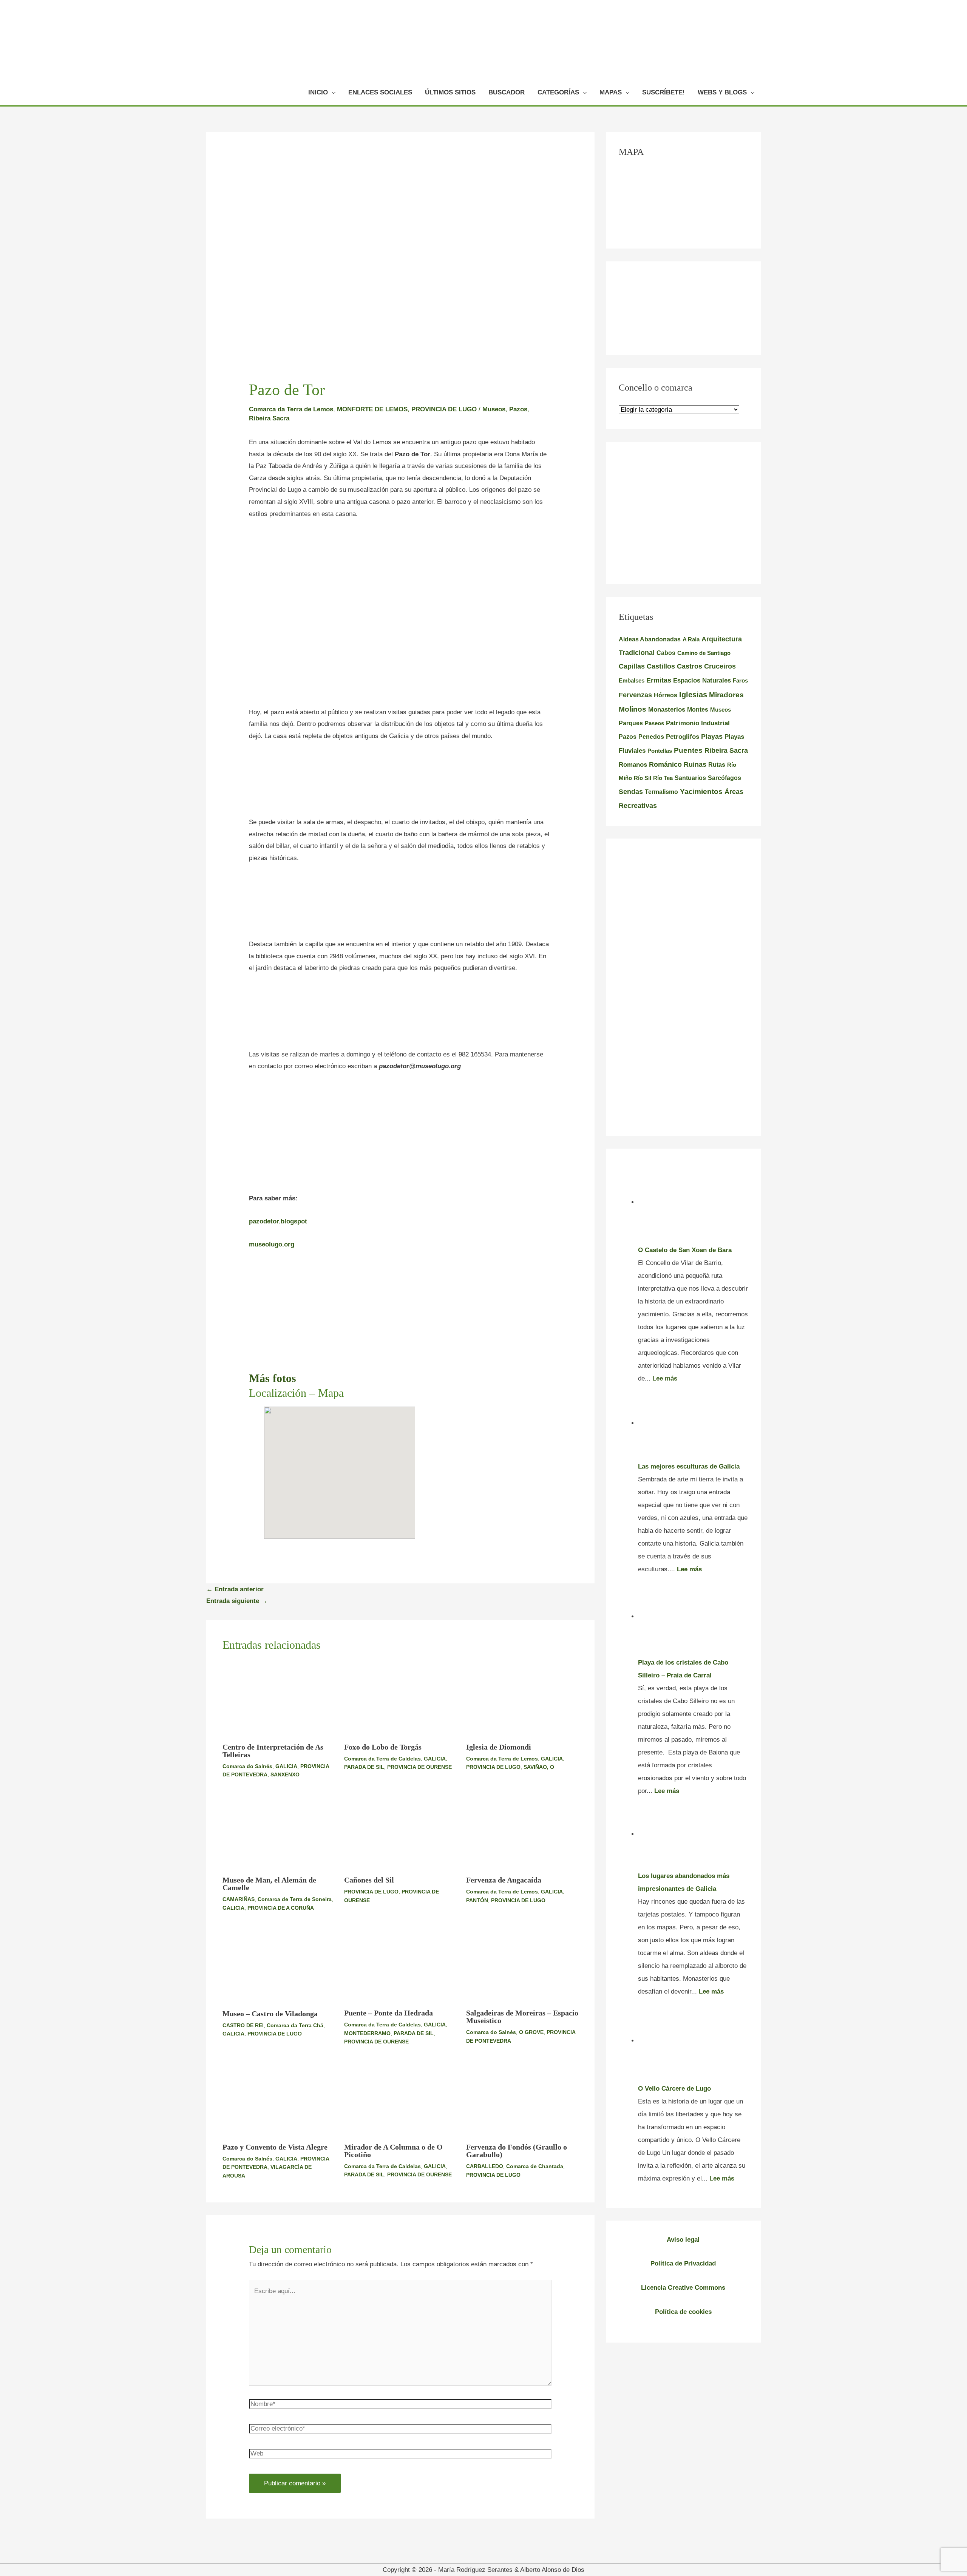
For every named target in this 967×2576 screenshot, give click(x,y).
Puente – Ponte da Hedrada (388, 2013)
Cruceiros (720, 666)
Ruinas (695, 764)
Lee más (665, 1378)
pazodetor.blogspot (278, 1221)
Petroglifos (683, 737)
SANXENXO (285, 1774)
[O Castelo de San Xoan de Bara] (693, 1202)
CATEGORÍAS (558, 92)
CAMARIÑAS (239, 1899)
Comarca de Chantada (535, 2166)
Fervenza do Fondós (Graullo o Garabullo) (517, 2151)
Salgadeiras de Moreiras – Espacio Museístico (522, 2017)
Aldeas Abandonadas (650, 639)
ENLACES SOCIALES (380, 92)
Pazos (518, 409)
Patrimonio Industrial (698, 723)
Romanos (633, 765)
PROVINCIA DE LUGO (444, 409)
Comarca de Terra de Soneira (295, 1899)
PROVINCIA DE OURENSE (419, 1767)
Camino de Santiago (704, 653)
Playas (712, 737)
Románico (665, 764)
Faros (740, 680)
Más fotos (273, 1378)
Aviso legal (683, 2240)
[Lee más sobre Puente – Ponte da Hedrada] (400, 1965)
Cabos (666, 653)
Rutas (717, 765)
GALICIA (286, 1766)
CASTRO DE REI (243, 2025)
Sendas (631, 792)
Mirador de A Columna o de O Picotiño (393, 2151)
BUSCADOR (507, 92)
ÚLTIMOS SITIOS (450, 92)
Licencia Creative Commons (683, 2288)
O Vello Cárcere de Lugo (674, 2089)
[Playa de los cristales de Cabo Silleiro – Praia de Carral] (693, 1616)
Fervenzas (635, 695)
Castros (690, 666)
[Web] (400, 2455)
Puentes (688, 750)
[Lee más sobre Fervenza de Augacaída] (522, 1832)
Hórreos (666, 695)
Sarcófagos (724, 778)
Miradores (726, 695)
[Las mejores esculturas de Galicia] (693, 1423)
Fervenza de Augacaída (504, 1880)
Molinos (633, 709)
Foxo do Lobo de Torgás (383, 1747)
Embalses (632, 680)
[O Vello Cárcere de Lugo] (693, 2041)
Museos (494, 409)
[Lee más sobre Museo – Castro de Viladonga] (279, 1965)
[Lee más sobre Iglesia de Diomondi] (522, 1699)
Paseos (654, 723)
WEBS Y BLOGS (722, 92)
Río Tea (663, 778)
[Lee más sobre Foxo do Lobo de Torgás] (400, 1699)
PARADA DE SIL (364, 1767)
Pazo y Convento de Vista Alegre (275, 2147)
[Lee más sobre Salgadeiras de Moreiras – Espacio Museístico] (522, 1965)
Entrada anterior (235, 1589)
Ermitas (659, 680)
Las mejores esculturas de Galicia (689, 1466)
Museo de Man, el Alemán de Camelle (269, 1884)
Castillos (661, 666)
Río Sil (643, 778)
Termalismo (661, 792)
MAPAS (611, 92)
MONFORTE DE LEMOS (372, 409)
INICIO (318, 92)
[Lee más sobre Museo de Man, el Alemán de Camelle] (279, 1832)
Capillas (632, 666)
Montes (698, 709)
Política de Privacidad (683, 2263)
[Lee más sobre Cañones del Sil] (400, 1832)
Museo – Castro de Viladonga (270, 2014)
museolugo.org (272, 1244)
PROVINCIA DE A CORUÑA (281, 1908)
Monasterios (667, 710)
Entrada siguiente (237, 1601)
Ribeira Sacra (269, 418)
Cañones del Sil (369, 1880)
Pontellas (660, 751)
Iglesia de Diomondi (499, 1747)
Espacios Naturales (702, 680)
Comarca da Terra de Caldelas (382, 1759)
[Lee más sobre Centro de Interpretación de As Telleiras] (279, 1699)
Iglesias (693, 695)
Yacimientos (701, 791)
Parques (631, 723)
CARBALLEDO (485, 2166)
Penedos (651, 737)
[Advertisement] (400, 584)
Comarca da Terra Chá (295, 2025)
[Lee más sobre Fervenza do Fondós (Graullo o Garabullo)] (522, 2099)
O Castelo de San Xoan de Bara (685, 1250)
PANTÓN (477, 1900)
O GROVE (531, 2032)
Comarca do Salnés (247, 1766)
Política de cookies (683, 2312)
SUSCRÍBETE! (663, 92)
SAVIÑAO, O (539, 1767)
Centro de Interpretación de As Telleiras (273, 1751)
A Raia (691, 639)
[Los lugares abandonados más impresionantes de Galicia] (693, 1834)
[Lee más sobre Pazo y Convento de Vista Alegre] (279, 2099)
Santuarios (690, 778)
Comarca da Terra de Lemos (291, 409)
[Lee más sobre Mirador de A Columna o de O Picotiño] (400, 2099)
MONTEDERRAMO (367, 2033)
